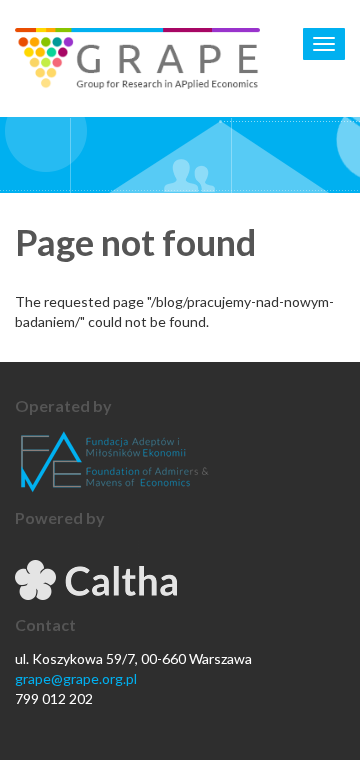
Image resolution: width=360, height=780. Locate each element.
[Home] (137, 58)
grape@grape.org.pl (76, 678)
